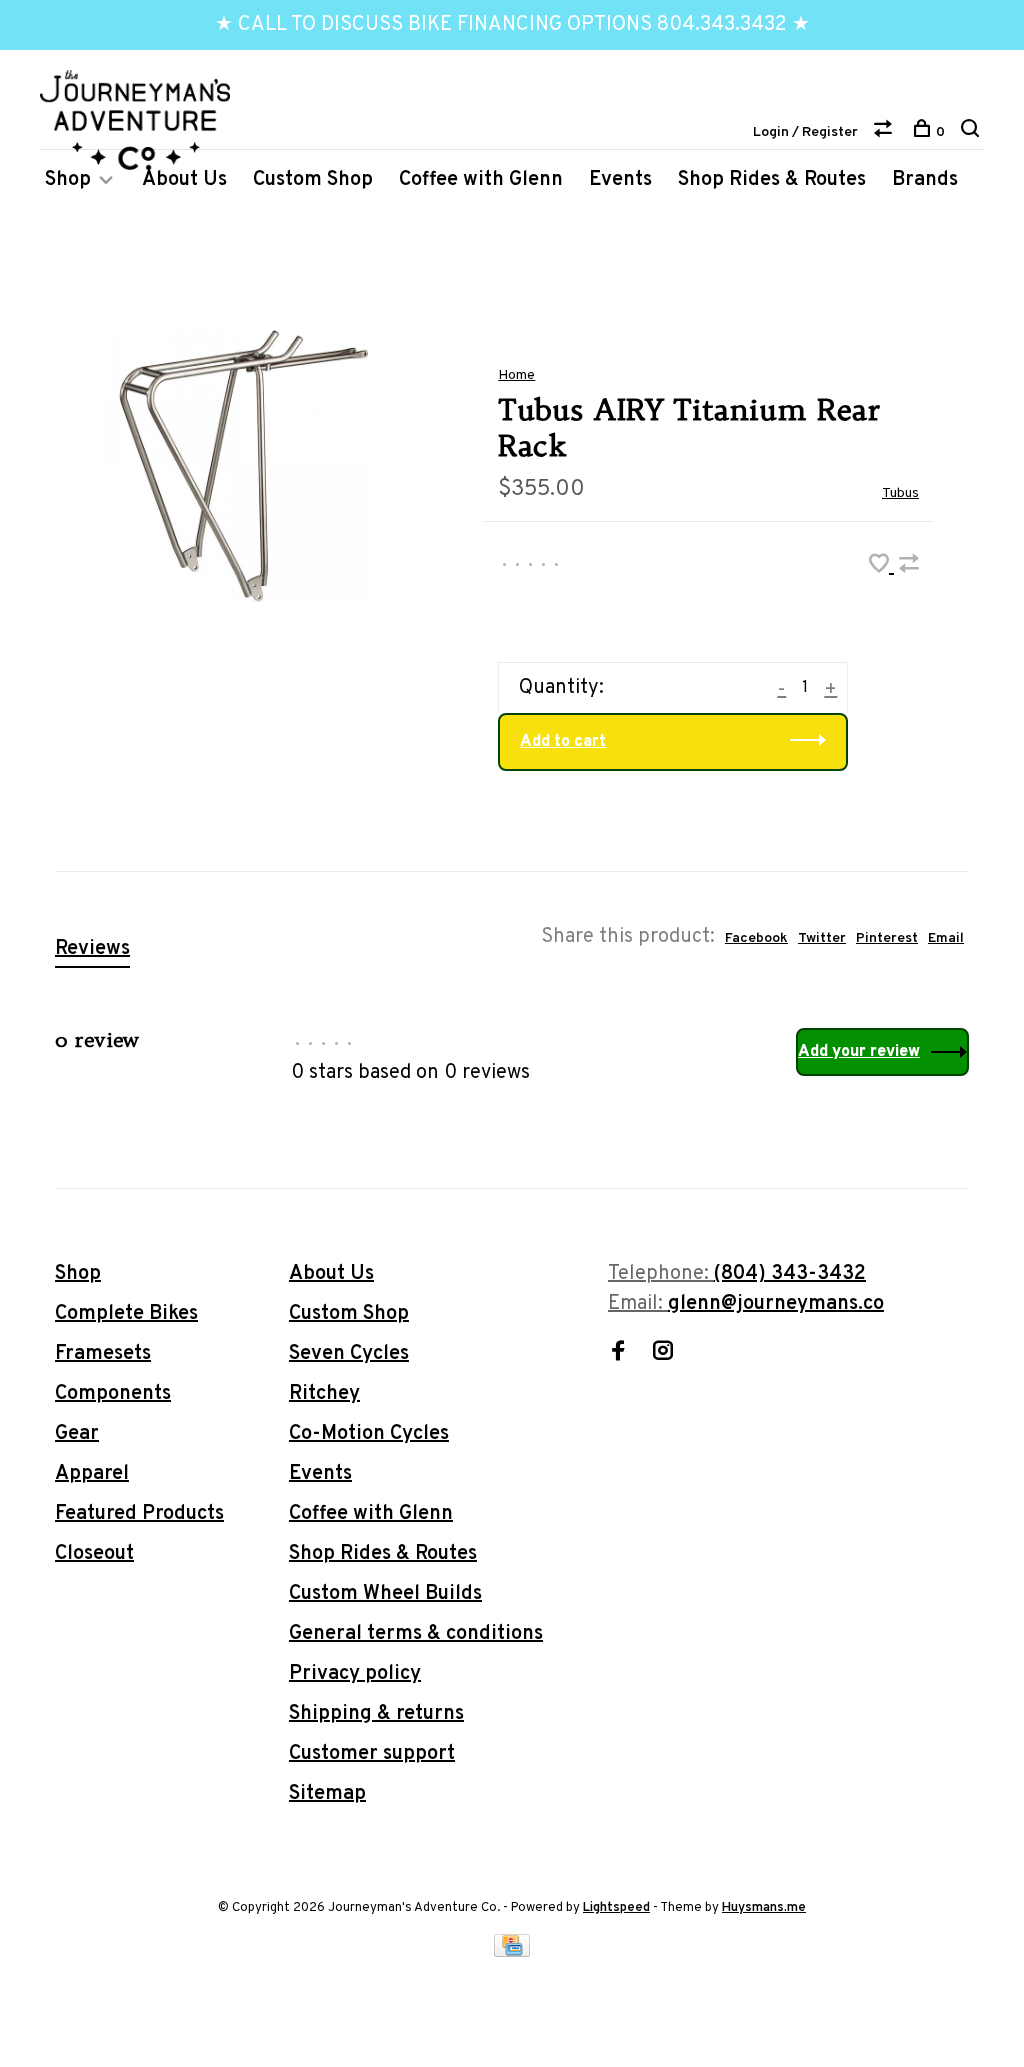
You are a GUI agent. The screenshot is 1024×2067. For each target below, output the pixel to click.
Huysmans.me (764, 1908)
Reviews (92, 949)
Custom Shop (313, 180)
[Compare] (885, 132)
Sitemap (327, 1794)
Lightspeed (616, 1908)
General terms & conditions (416, 1634)
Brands (925, 180)
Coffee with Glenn (481, 180)
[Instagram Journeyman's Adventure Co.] (663, 1354)
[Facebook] (618, 1354)
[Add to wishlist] (881, 567)
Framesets (103, 1354)
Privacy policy (355, 1674)
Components (113, 1394)
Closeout (94, 1554)
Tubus (900, 493)
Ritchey (324, 1394)
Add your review (859, 1052)
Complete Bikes (126, 1314)
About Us (184, 180)
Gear (77, 1434)
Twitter (822, 938)
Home (516, 375)
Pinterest (887, 938)
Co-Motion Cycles (369, 1434)
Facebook (756, 938)
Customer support (372, 1754)
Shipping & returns (376, 1714)
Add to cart (563, 742)
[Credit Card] (512, 1952)
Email (946, 938)
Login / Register (805, 132)
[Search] (972, 132)
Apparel (92, 1474)
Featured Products (139, 1514)
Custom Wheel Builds (385, 1594)
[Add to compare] (909, 567)
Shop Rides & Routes (772, 180)
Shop (68, 180)
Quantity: (561, 688)
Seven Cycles (349, 1354)
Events (620, 180)
